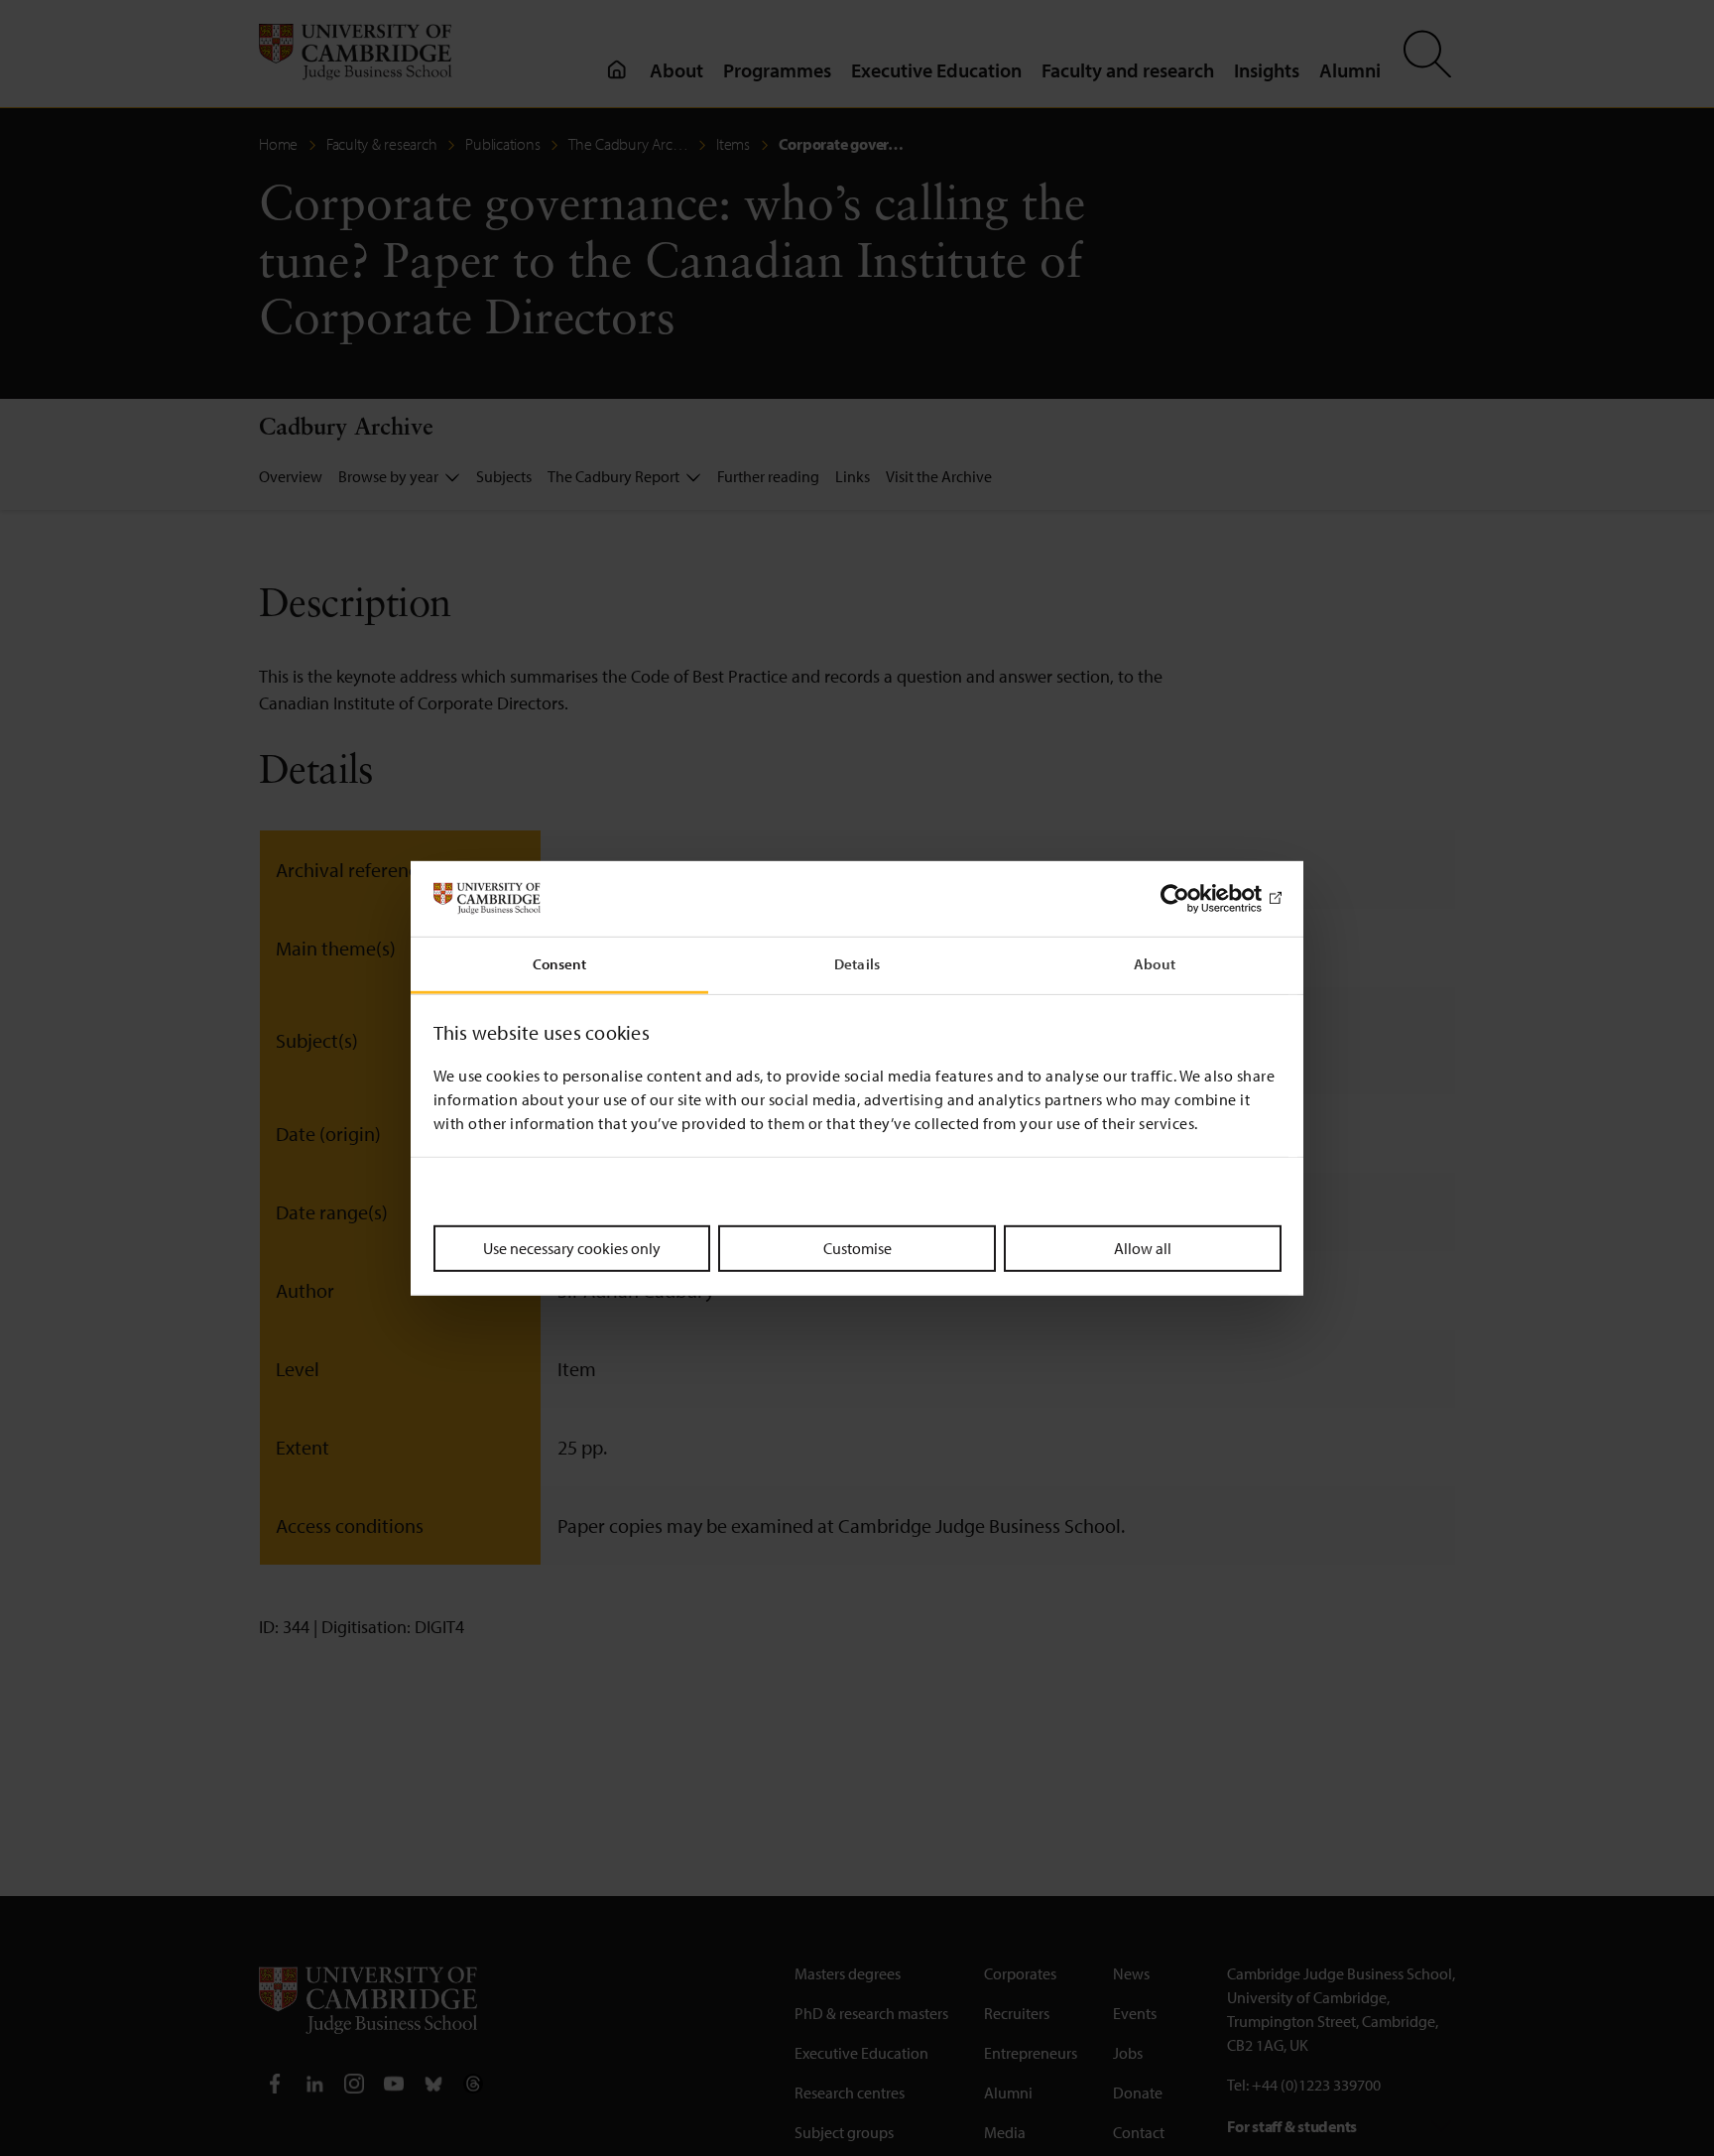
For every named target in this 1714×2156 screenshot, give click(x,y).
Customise (857, 1248)
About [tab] (1155, 964)
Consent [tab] (560, 964)
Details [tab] (857, 964)
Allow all (1143, 1248)
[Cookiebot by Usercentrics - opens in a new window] (1195, 899)
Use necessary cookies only (572, 1248)
